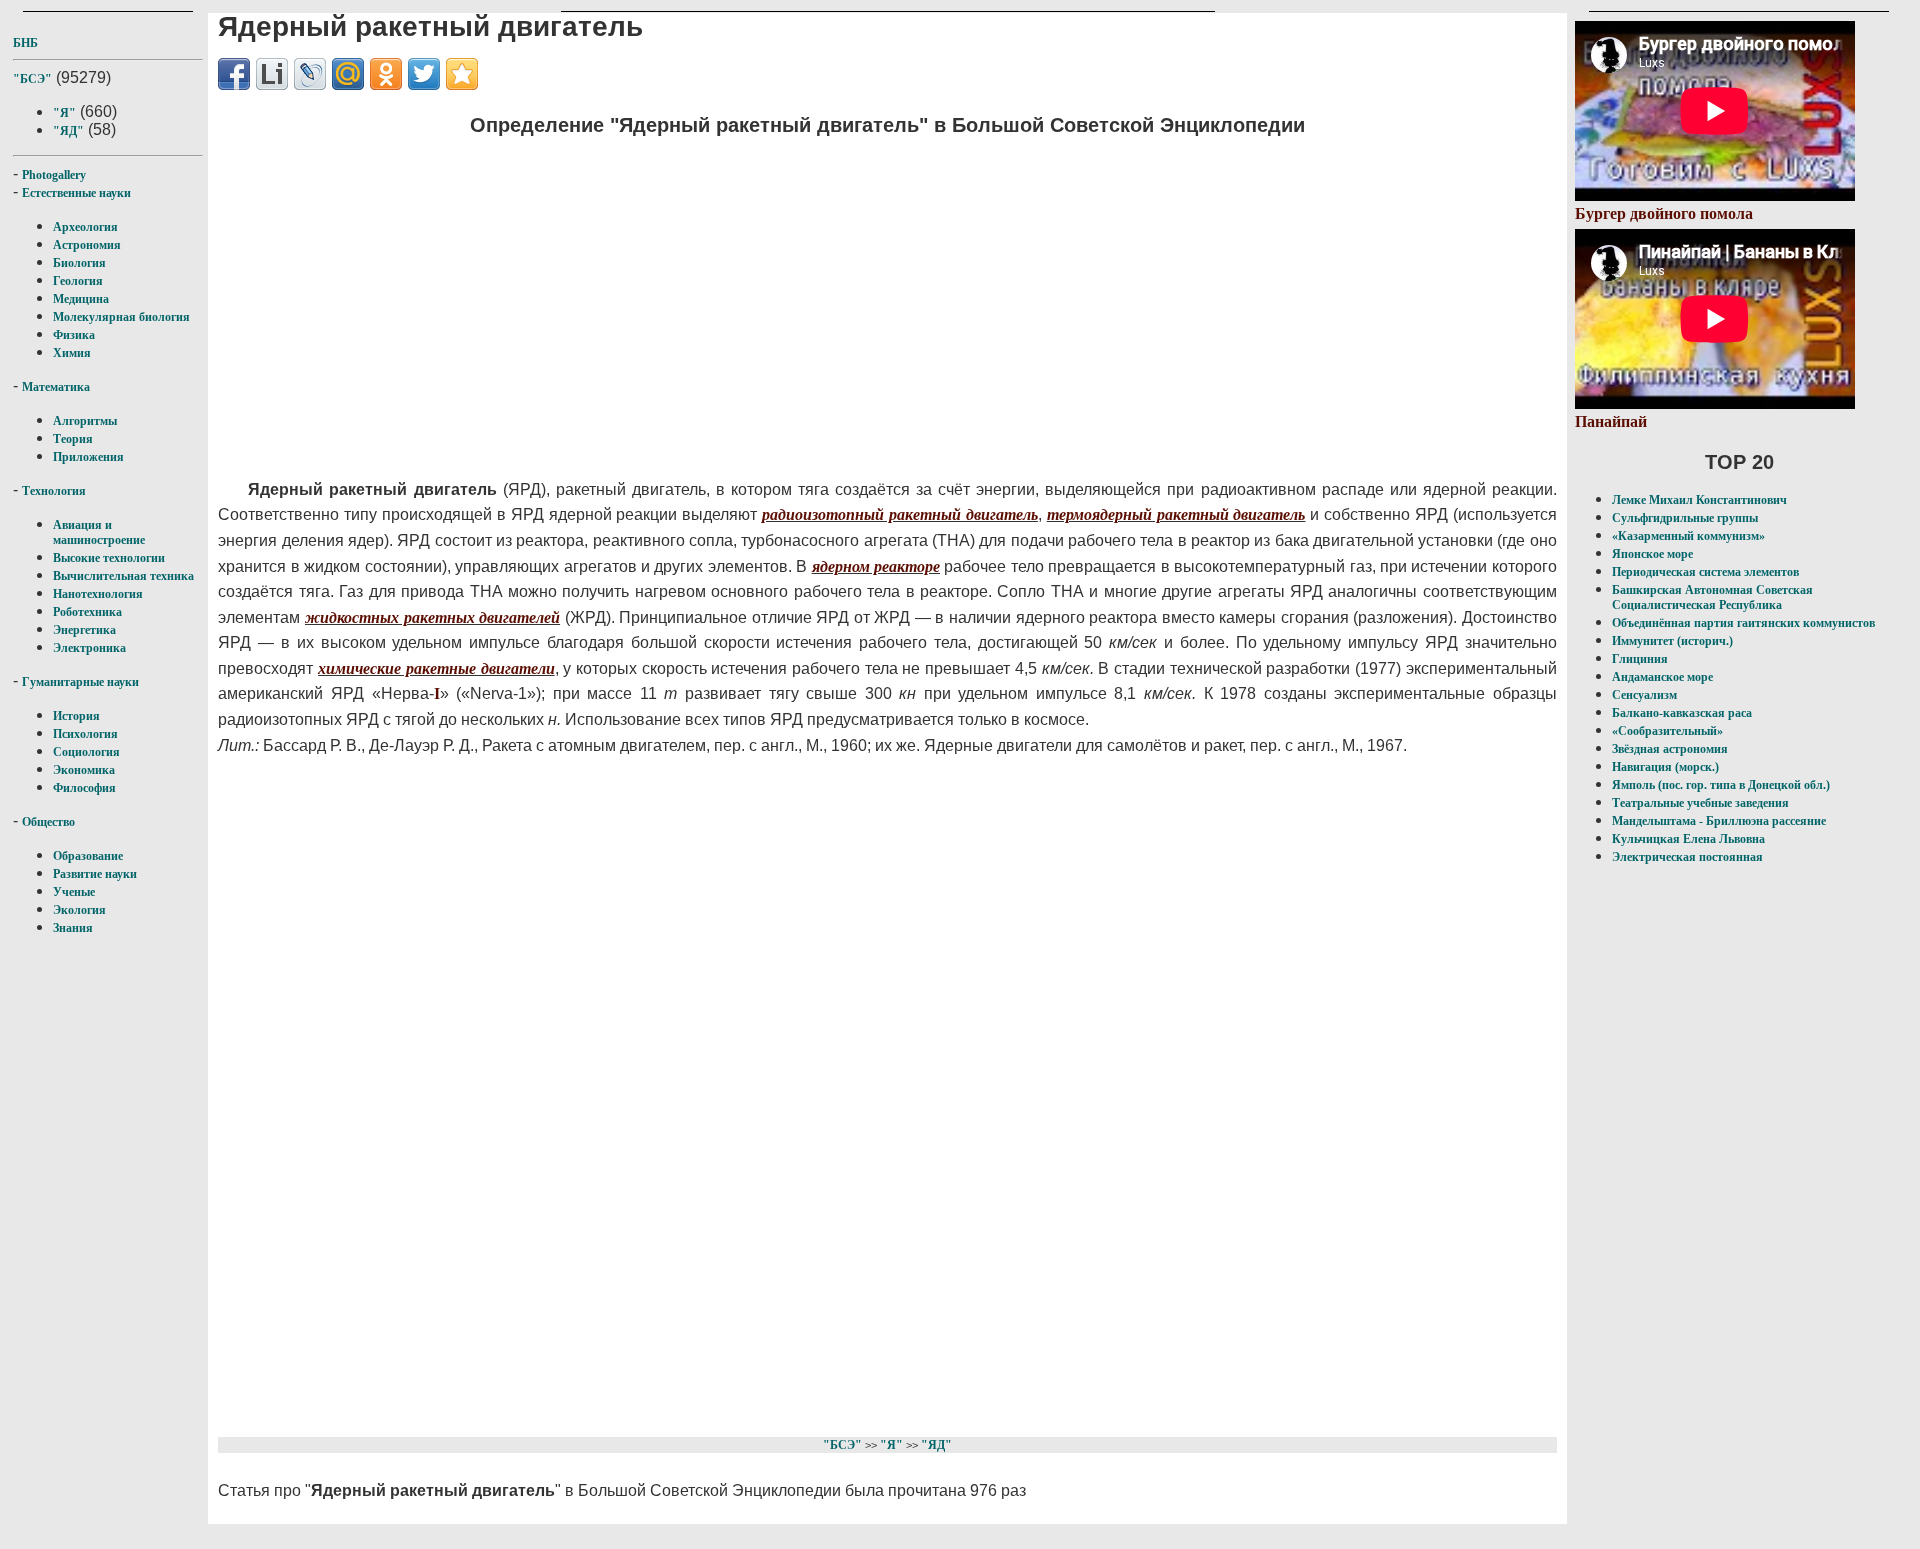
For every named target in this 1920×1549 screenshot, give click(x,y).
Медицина (81, 299)
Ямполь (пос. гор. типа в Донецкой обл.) (1721, 785)
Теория (73, 439)
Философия (84, 788)
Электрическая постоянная (1687, 857)
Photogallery (54, 175)
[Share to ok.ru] (386, 74)
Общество (48, 822)
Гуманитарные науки (80, 682)
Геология (78, 281)
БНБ (25, 43)
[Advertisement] (759, 295)
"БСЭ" (32, 79)
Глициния (1640, 659)
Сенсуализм (1644, 695)
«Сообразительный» (1667, 731)
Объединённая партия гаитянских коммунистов (1743, 623)
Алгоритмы (85, 421)
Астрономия (87, 245)
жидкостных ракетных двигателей (432, 617)
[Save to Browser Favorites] (462, 74)
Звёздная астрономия (1670, 749)
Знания (73, 928)
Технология (54, 491)
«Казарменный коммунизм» (1688, 536)
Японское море (1652, 554)
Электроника (89, 648)
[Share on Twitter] (424, 74)
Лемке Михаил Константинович (1699, 500)
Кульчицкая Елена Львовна (1688, 839)
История (76, 716)
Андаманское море (1662, 677)
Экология (79, 910)
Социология (86, 752)
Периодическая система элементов (1705, 572)
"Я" (64, 113)
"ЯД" (68, 131)
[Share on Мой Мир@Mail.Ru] (348, 74)
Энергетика (84, 630)
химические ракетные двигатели (436, 668)
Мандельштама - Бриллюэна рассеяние (1719, 821)
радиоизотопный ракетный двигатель (900, 514)
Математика (56, 387)
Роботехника (87, 612)
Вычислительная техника (123, 576)
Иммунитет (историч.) (1672, 641)
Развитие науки (95, 874)
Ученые (74, 892)
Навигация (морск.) (1665, 767)
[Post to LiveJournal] (310, 74)
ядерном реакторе (876, 566)
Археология (85, 227)
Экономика (84, 770)
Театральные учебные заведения (1700, 803)
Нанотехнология (98, 594)
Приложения (88, 457)
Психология (85, 734)
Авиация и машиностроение (99, 532)
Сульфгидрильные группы (1685, 518)
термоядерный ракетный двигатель (1176, 514)
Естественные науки (76, 193)
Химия (72, 353)
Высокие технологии (109, 558)
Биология (79, 263)
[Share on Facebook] (234, 74)
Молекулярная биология (121, 317)
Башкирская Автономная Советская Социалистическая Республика (1712, 597)
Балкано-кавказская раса (1682, 713)
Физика (74, 335)
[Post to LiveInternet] (272, 74)
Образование (88, 856)
